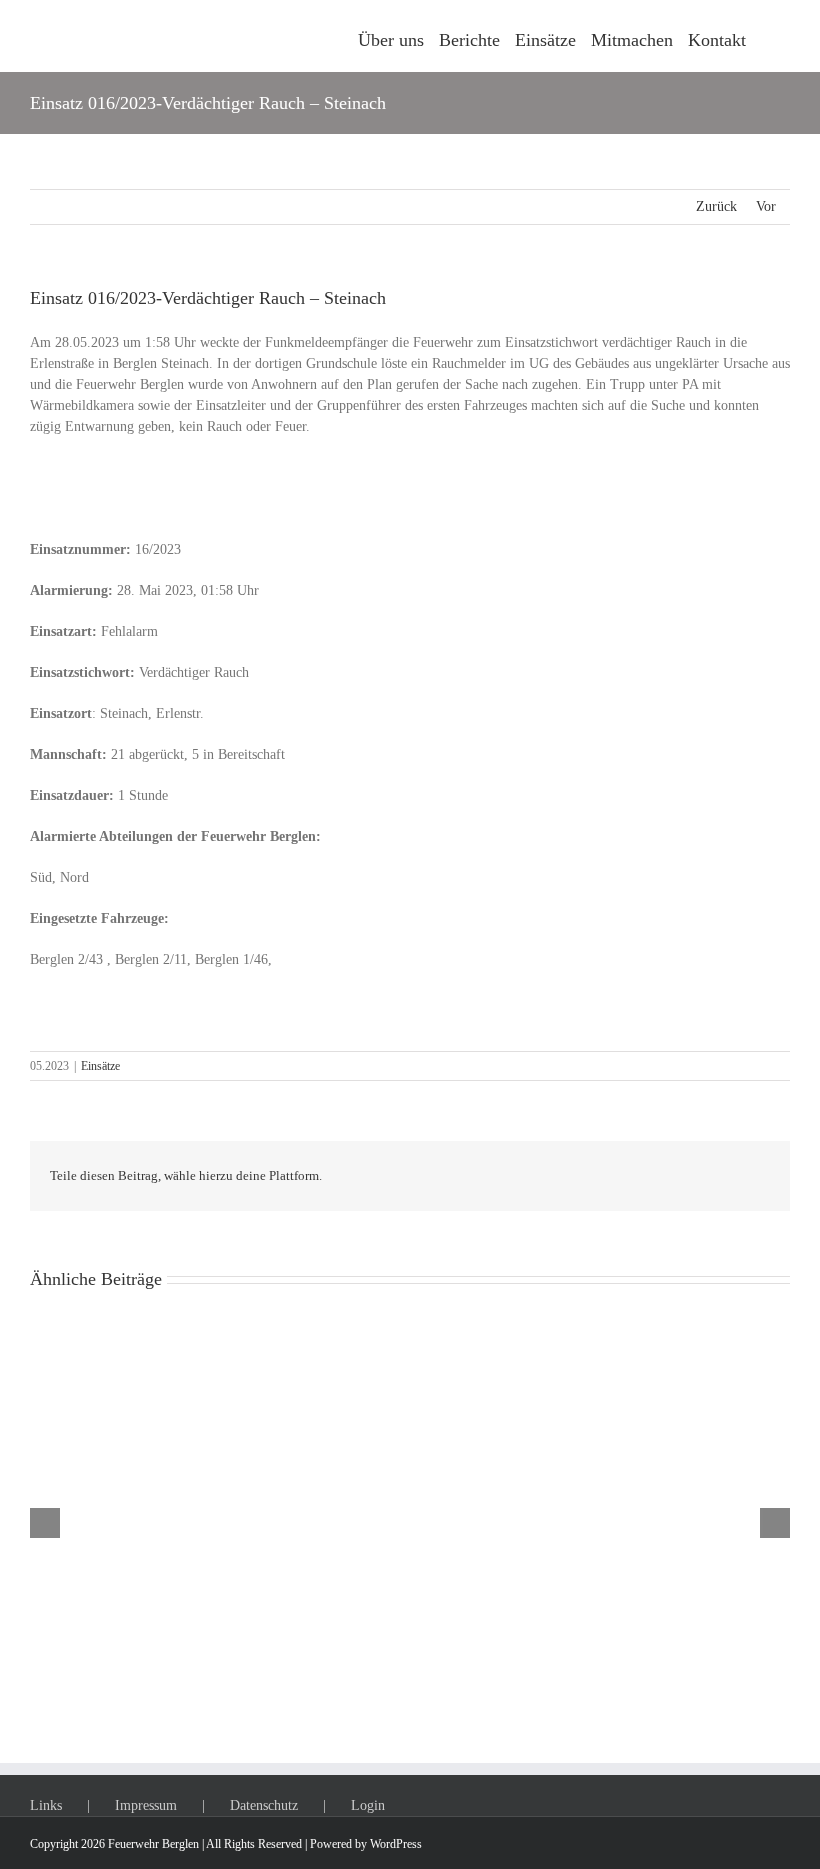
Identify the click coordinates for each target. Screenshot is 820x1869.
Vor (766, 206)
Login (368, 1805)
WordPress (396, 1844)
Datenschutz (264, 1805)
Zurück (716, 206)
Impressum (146, 1805)
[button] (768, 36)
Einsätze (100, 1066)
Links (46, 1805)
